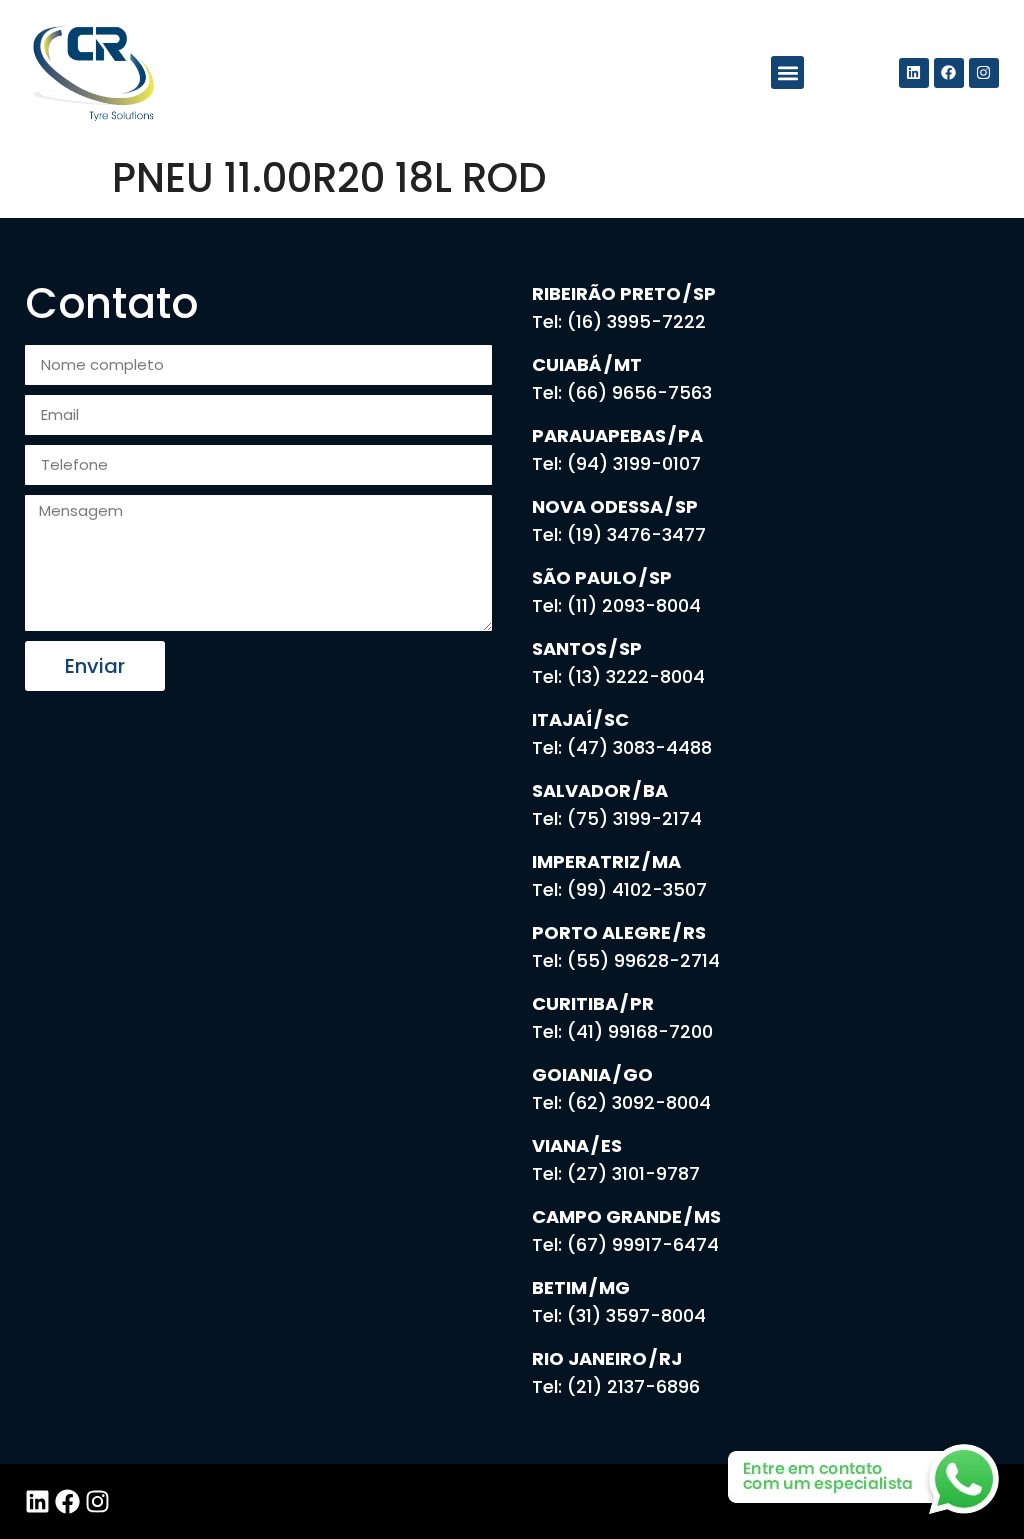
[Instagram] (984, 73)
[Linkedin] (914, 73)
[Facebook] (949, 73)
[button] (787, 72)
